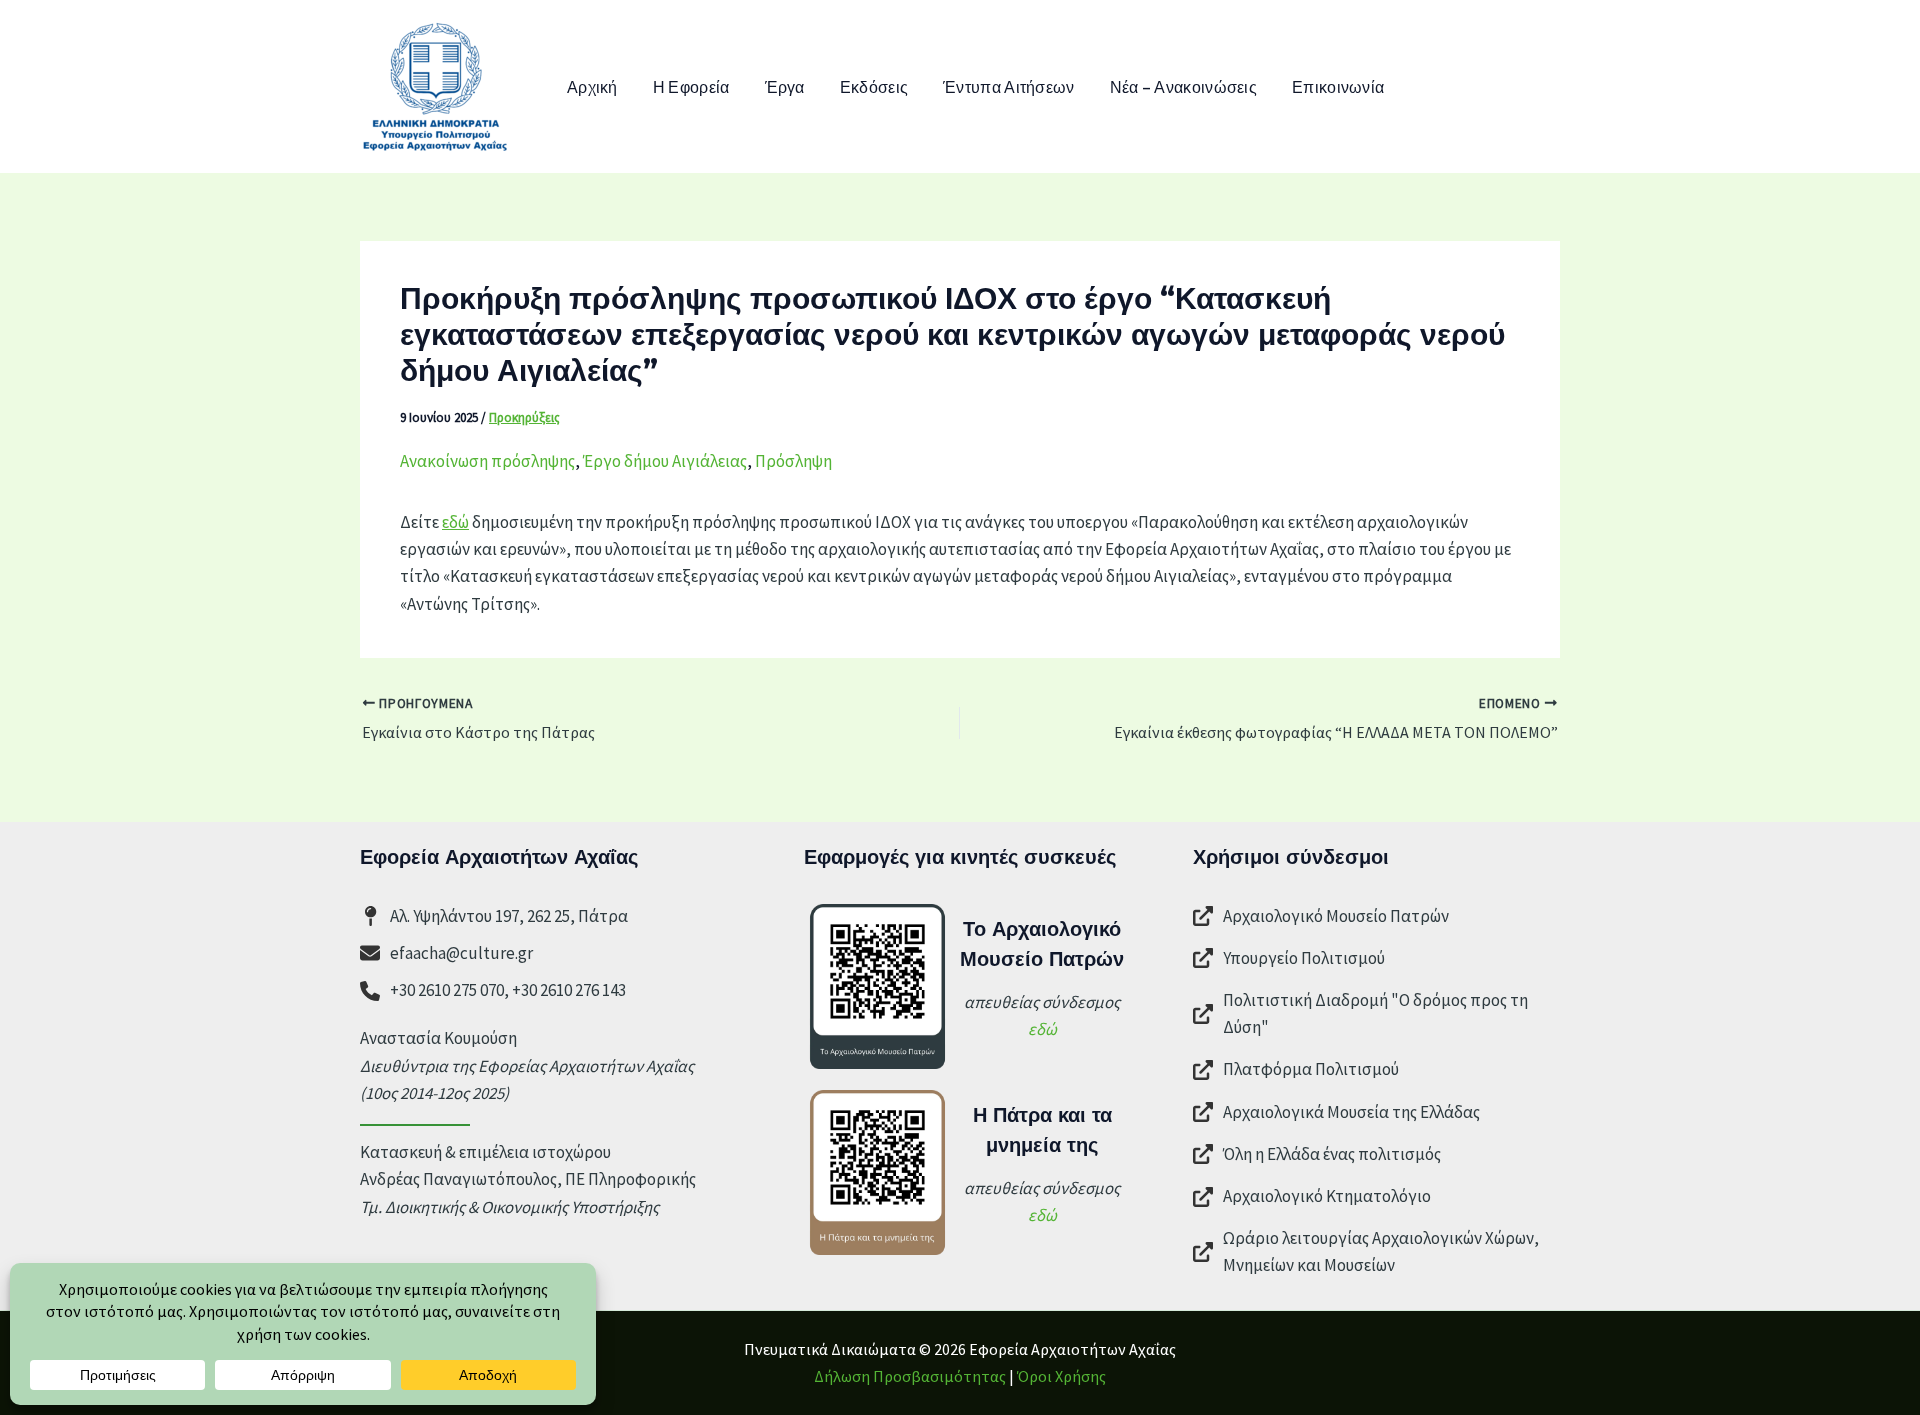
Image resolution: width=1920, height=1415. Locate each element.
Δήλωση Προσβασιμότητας (910, 1376)
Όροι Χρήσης (1061, 1376)
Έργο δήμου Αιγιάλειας (665, 461)
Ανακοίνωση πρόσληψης (487, 461)
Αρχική (592, 86)
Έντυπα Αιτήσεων (1009, 86)
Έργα (785, 86)
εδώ (455, 522)
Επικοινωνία (1338, 86)
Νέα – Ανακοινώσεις (1183, 86)
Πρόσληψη (793, 461)
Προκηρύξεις (524, 417)
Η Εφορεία (691, 86)
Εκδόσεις (874, 86)
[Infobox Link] (1376, 919)
